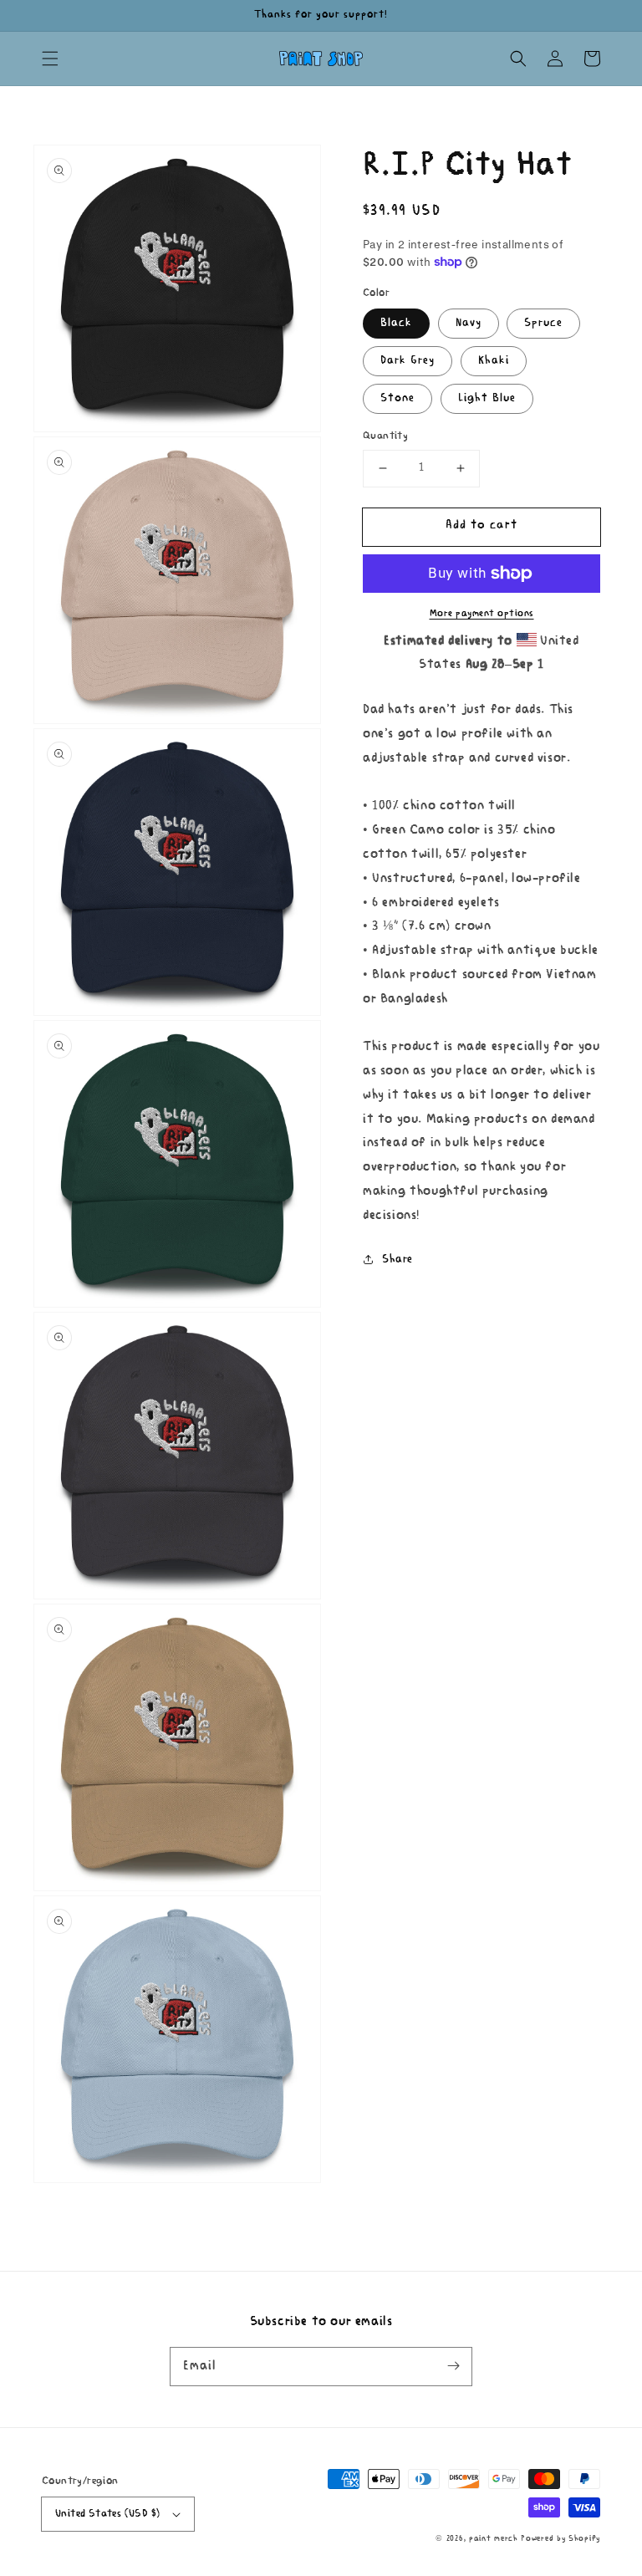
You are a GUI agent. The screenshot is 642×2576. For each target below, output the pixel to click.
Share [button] (397, 1260)
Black (396, 323)
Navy (469, 323)
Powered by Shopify (560, 2539)
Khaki (494, 361)
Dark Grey (408, 361)
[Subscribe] (453, 2366)
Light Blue (487, 398)
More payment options (482, 614)
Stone (397, 398)
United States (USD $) (107, 2514)
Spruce (543, 323)
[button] (50, 59)
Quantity (385, 436)
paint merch (494, 2539)
